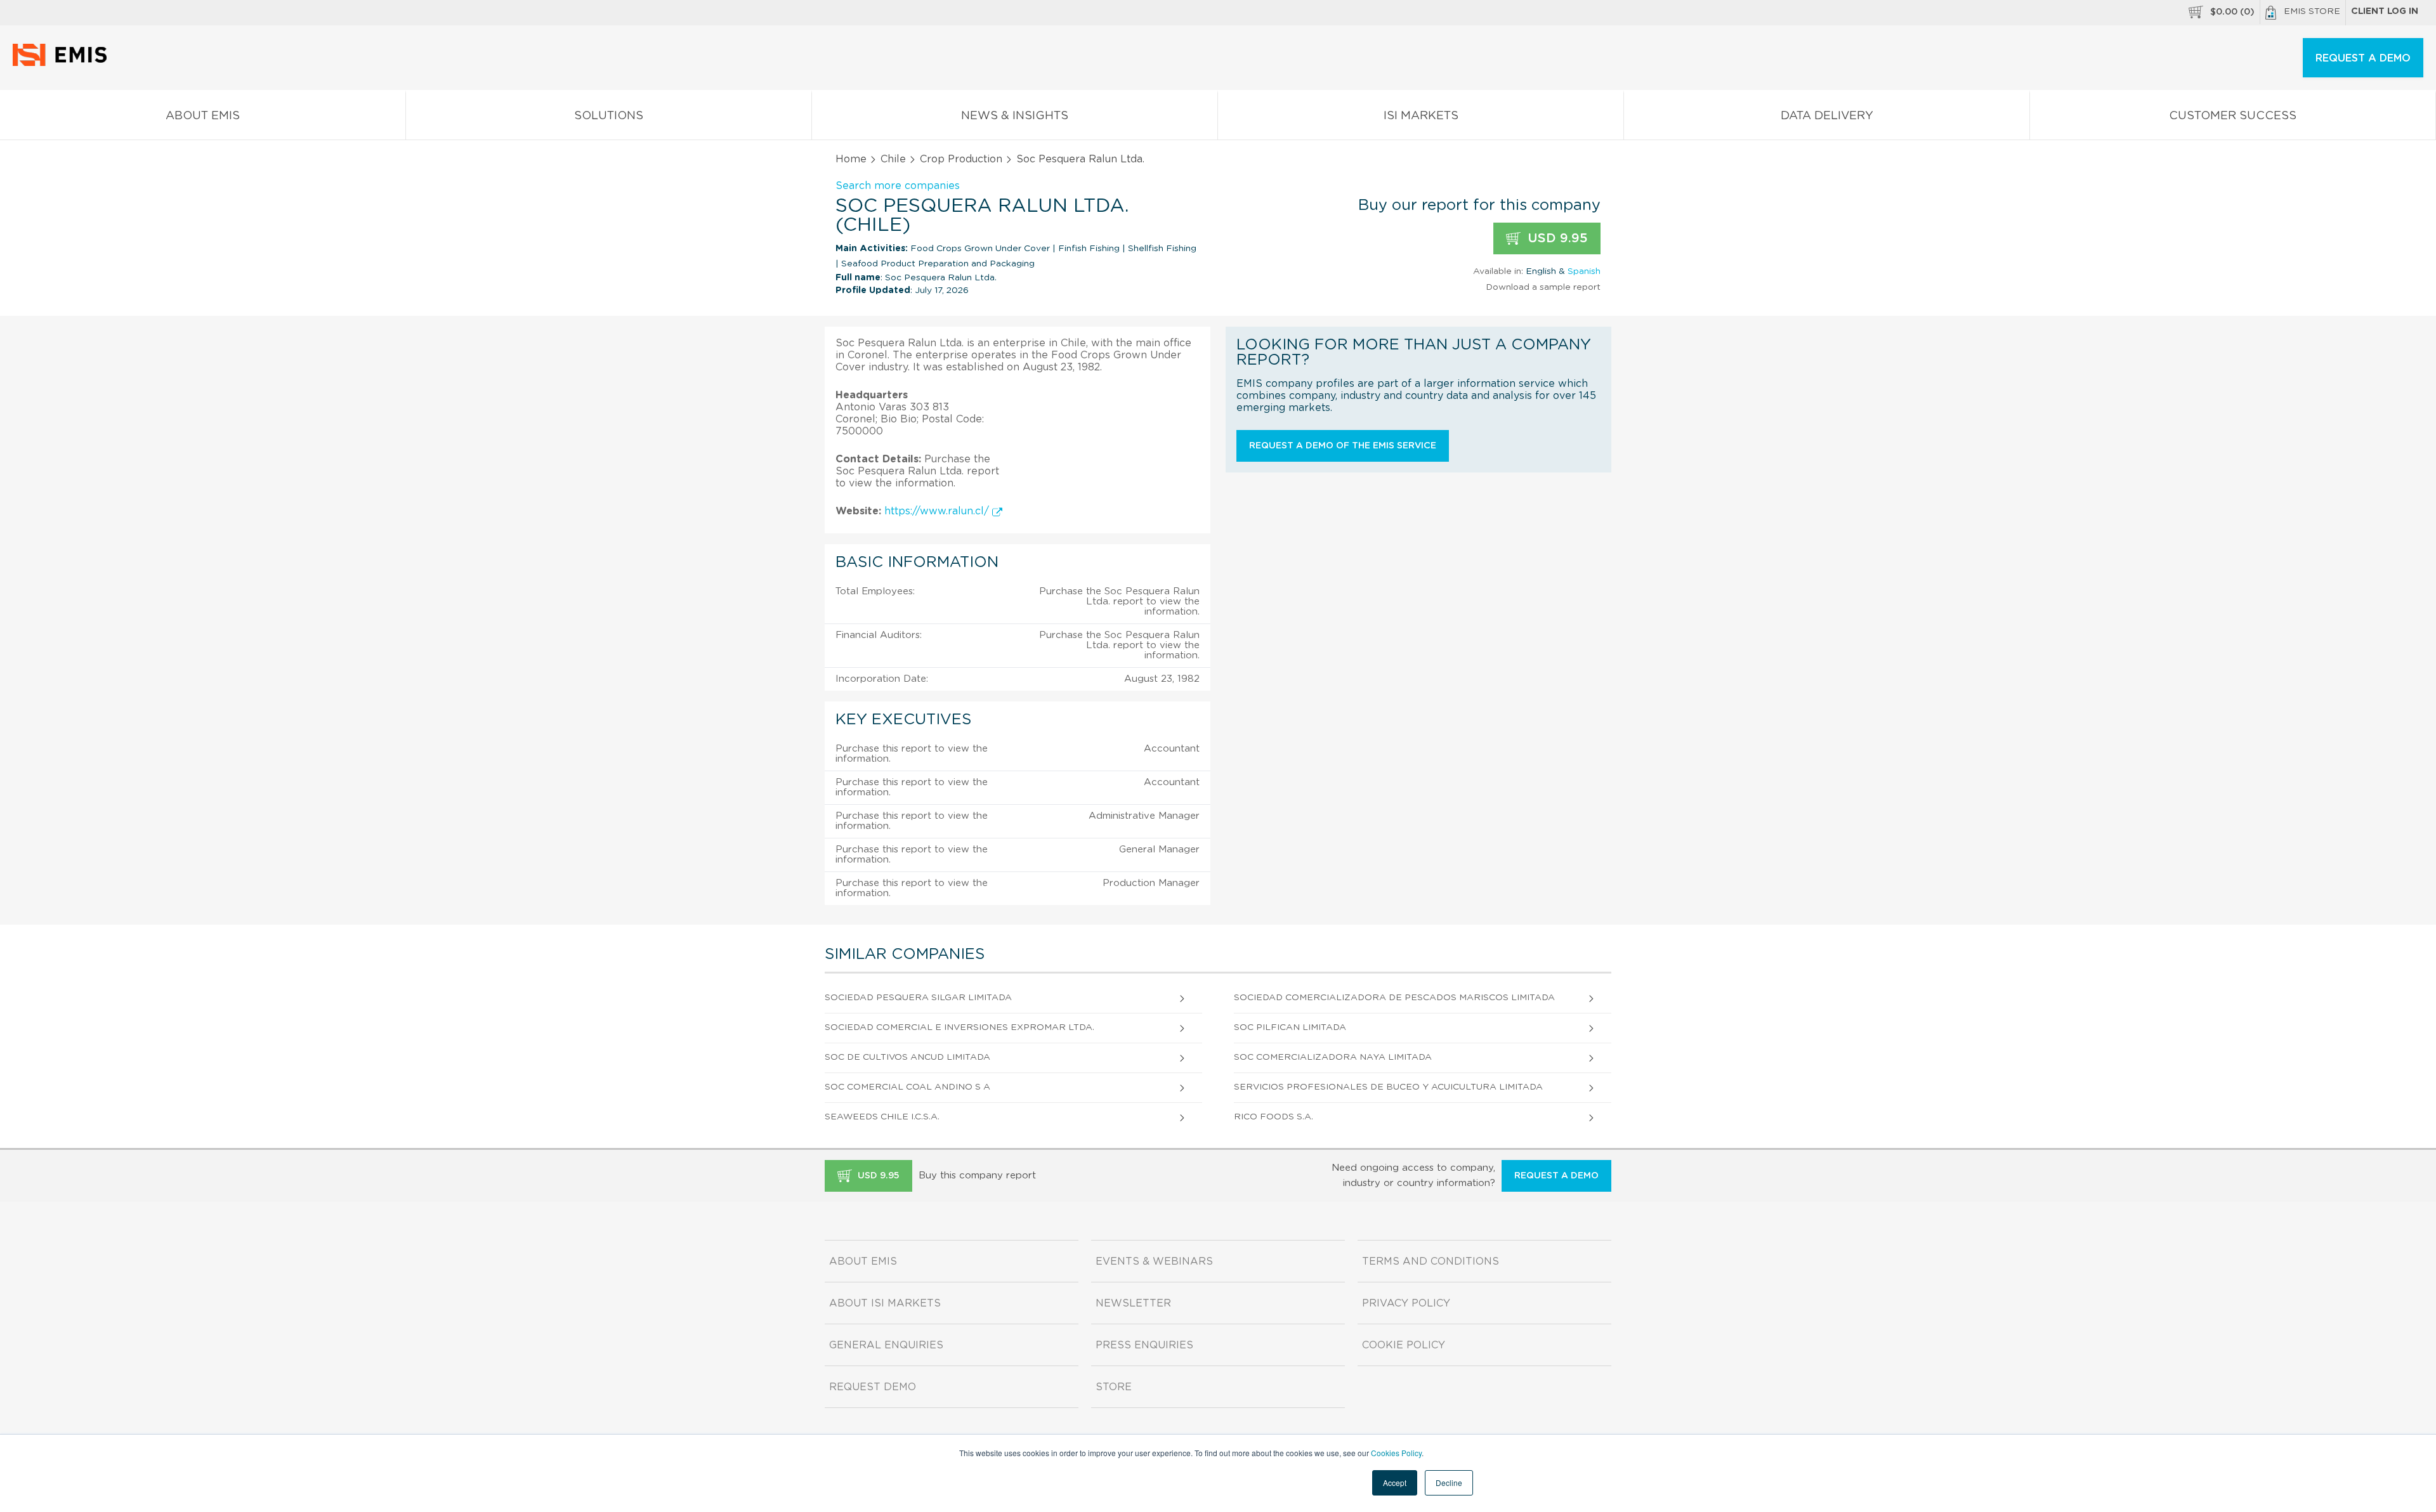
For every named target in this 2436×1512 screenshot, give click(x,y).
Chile (893, 159)
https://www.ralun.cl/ (938, 511)
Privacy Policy (1406, 1303)
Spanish (1584, 271)
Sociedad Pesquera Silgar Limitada (918, 998)
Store (1114, 1387)
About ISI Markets (885, 1303)
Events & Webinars (1154, 1261)
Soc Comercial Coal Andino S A (907, 1087)
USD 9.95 (1556, 238)
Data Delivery (1827, 116)
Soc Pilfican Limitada (1290, 1027)
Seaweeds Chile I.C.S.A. (882, 1117)
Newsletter (1133, 1303)
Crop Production (961, 159)
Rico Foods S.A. (1274, 1117)
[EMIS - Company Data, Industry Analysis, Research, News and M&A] (63, 63)
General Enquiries (886, 1345)
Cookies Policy (1396, 1453)
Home (851, 159)
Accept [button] (1395, 1483)
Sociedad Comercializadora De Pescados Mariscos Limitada (1394, 998)
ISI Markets (1421, 116)
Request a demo (1556, 1176)
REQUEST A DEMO (2363, 58)
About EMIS (203, 116)
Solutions (609, 116)
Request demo (873, 1387)
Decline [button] (1449, 1483)
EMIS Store (2312, 11)
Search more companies (898, 186)
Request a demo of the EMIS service (1343, 446)
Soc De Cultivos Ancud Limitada (907, 1057)
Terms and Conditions (1431, 1261)
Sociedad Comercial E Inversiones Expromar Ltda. (959, 1027)
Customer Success (2233, 116)
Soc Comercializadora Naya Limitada (1333, 1057)
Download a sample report (1543, 287)
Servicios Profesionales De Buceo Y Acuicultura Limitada (1388, 1087)
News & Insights (1015, 116)
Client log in (2385, 11)
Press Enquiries (1144, 1345)
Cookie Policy (1404, 1345)
